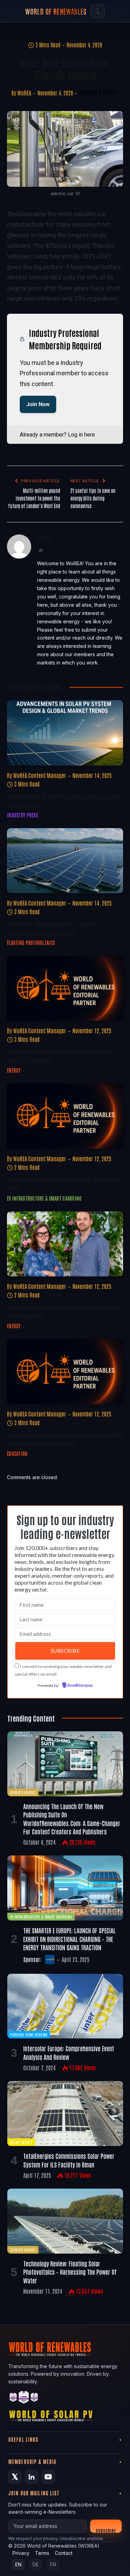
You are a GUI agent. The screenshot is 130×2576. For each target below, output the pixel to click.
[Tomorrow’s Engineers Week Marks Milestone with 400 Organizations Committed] (65, 1372)
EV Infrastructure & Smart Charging (41, 1917)
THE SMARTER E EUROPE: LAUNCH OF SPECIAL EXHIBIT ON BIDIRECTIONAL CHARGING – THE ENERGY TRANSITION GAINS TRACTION (70, 1939)
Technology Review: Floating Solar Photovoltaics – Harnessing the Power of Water (70, 2272)
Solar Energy (21, 2142)
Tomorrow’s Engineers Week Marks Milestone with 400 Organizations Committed (65, 1439)
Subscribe (106, 2530)
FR (53, 2564)
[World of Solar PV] (51, 2417)
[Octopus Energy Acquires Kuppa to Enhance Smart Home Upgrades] (65, 1244)
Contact (64, 2553)
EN (18, 2564)
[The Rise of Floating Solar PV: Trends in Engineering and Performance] (65, 861)
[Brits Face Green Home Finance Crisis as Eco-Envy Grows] (65, 1116)
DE (36, 2564)
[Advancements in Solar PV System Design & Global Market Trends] (65, 733)
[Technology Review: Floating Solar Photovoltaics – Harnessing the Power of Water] (65, 2221)
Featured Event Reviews (29, 2034)
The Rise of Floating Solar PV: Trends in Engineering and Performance (52, 928)
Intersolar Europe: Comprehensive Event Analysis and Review (69, 2052)
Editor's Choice (23, 1792)
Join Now (38, 404)
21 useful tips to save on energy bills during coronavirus (93, 498)
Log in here (81, 435)
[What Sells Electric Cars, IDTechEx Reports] (65, 149)
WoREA (24, 93)
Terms (42, 2553)
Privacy (21, 2553)
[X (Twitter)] (15, 2477)
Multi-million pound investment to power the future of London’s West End (34, 498)
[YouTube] (48, 2477)
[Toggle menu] (98, 11)
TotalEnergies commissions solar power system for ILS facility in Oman (69, 2160)
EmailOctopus (80, 1686)
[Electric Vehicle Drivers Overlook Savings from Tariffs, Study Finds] (65, 988)
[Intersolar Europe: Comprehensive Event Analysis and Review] (65, 2006)
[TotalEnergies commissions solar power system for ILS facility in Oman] (65, 2114)
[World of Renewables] (24, 2398)
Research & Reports (99, 92)
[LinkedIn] (32, 2477)
